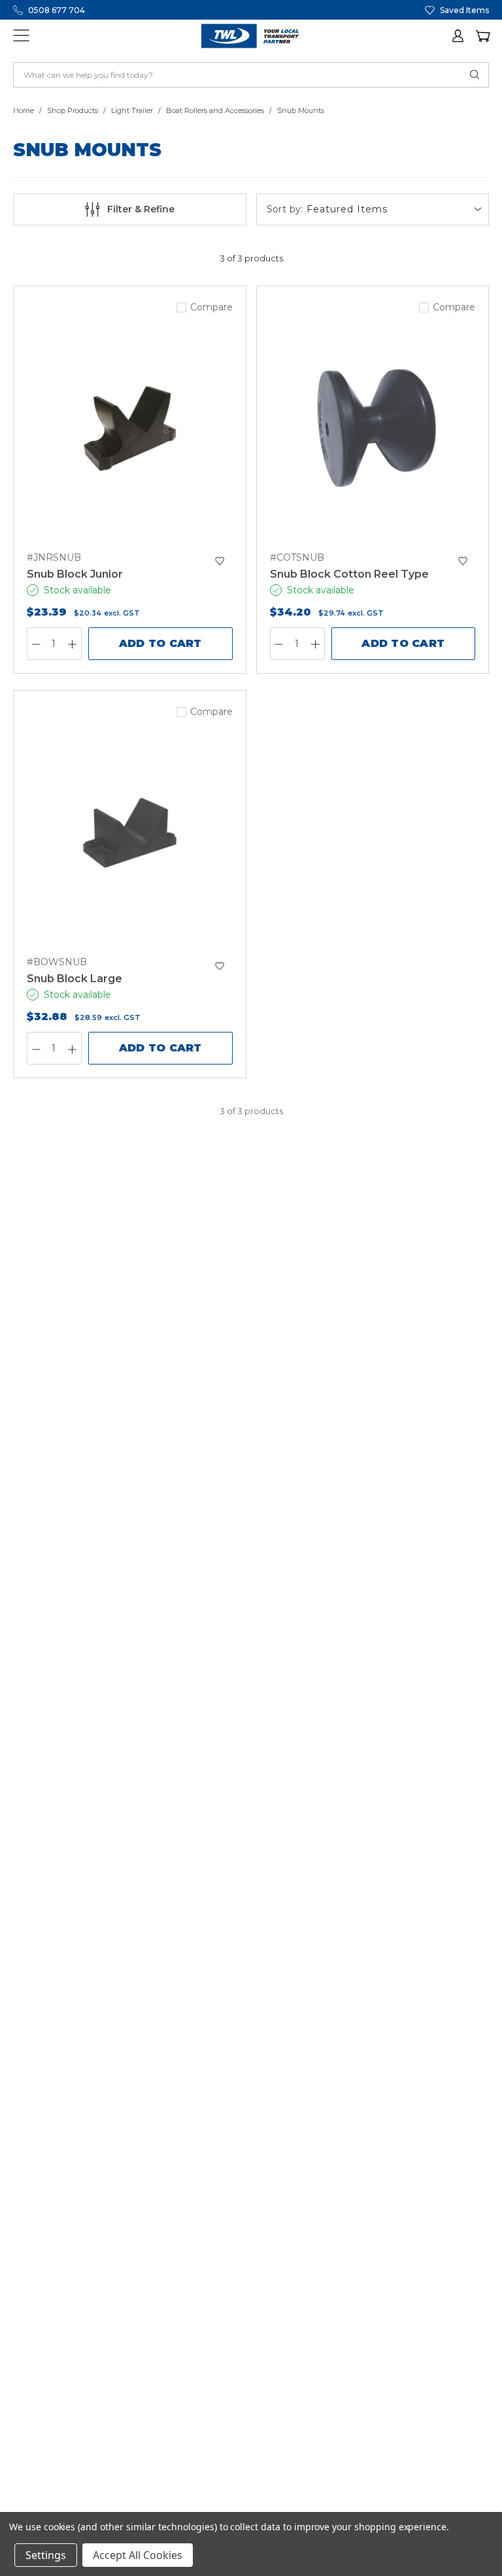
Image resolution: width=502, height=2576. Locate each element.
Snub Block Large (75, 979)
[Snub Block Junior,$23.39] (130, 429)
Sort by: (285, 209)
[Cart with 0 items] (482, 36)
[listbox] (396, 209)
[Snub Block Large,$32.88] (130, 833)
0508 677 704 (57, 10)
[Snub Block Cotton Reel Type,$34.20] (373, 429)
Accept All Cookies (138, 2555)
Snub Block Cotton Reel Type (349, 574)
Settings (46, 2555)
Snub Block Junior (75, 574)
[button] (459, 36)
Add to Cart (160, 643)
